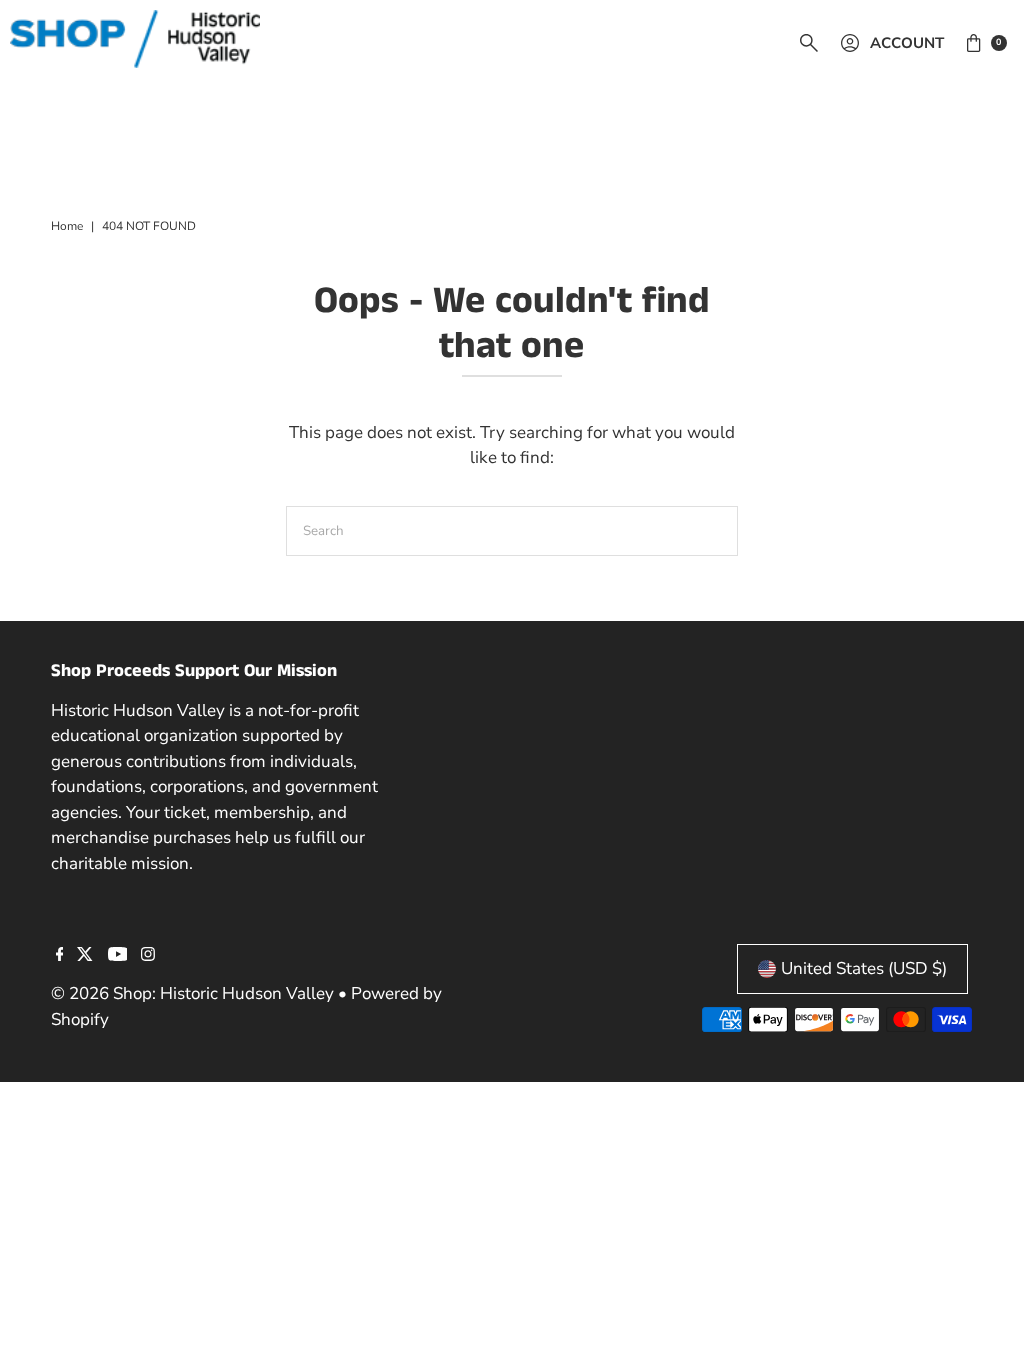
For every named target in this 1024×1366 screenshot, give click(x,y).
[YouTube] (118, 956)
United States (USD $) (864, 968)
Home (67, 226)
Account (907, 43)
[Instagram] (148, 956)
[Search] (809, 43)
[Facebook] (60, 956)
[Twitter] (85, 956)
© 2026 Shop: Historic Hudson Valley (192, 993)
